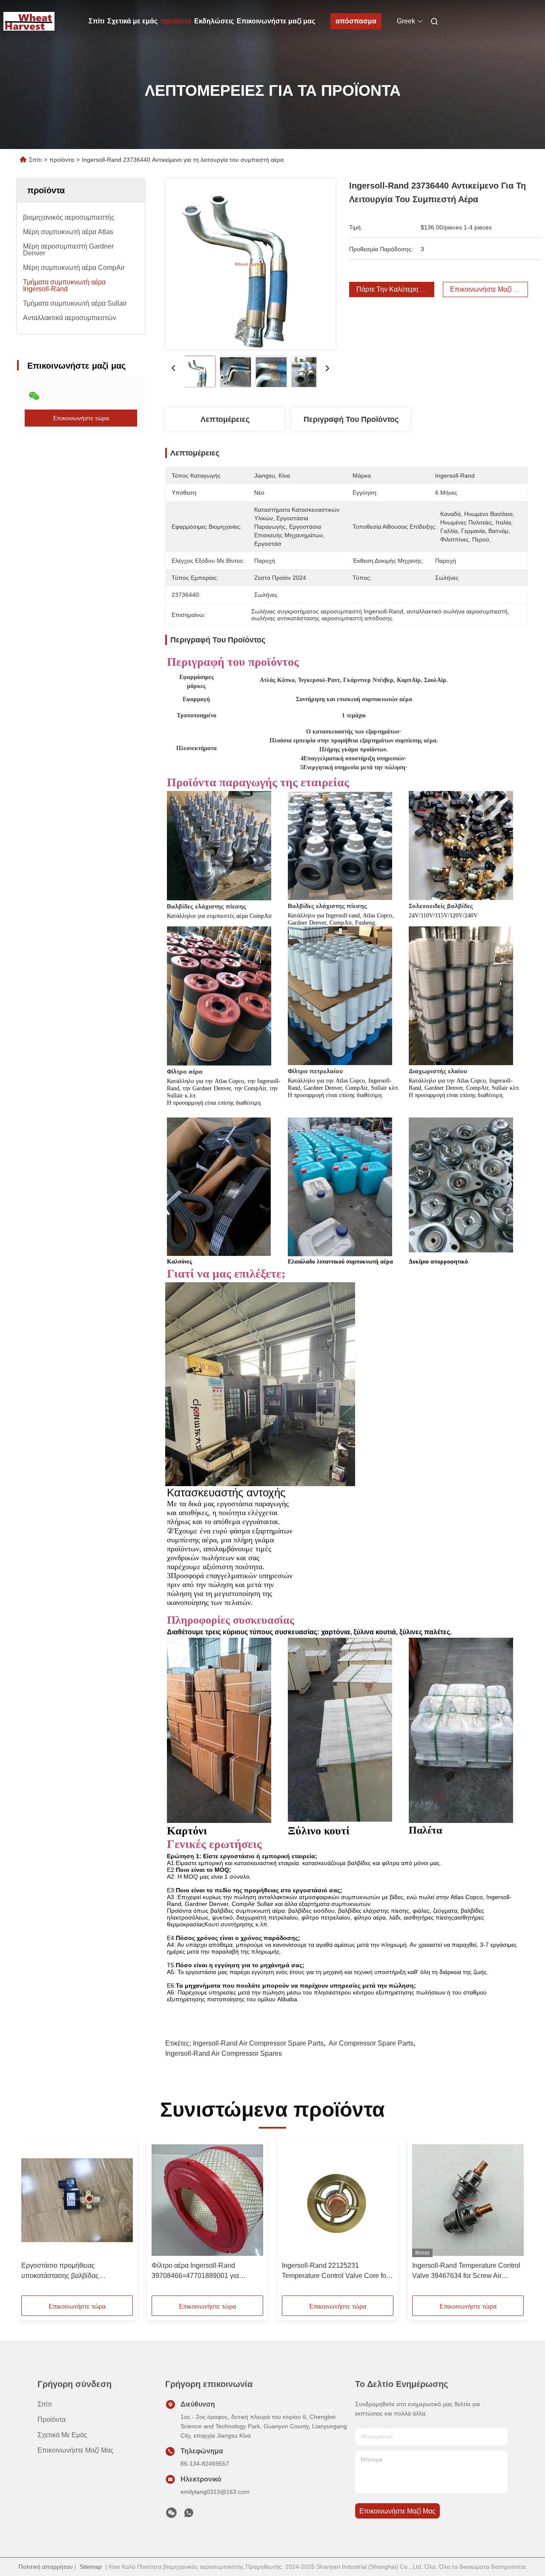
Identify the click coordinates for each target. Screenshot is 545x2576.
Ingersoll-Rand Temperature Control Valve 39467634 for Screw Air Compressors (466, 2271)
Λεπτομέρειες (225, 419)
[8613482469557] (189, 2515)
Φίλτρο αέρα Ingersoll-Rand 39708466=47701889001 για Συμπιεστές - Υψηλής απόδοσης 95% (200, 2271)
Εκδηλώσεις (214, 21)
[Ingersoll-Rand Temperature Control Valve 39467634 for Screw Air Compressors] (468, 2200)
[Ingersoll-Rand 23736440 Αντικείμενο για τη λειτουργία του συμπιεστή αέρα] (250, 264)
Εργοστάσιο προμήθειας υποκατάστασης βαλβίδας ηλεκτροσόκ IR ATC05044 (60, 2271)
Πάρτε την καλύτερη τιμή (395, 289)
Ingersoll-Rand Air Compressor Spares (224, 2053)
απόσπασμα (356, 21)
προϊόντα (176, 21)
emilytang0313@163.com (215, 2492)
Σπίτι (96, 21)
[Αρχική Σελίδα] (29, 21)
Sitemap (91, 2567)
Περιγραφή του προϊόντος (351, 419)
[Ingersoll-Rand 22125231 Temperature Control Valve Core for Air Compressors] (338, 2200)
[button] (32, 2220)
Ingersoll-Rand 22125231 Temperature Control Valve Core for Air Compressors (335, 2271)
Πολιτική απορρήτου (46, 2567)
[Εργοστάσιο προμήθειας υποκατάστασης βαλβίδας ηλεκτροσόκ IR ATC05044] (77, 2200)
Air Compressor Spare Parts (371, 2043)
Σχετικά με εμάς (132, 21)
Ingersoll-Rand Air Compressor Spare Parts (258, 2043)
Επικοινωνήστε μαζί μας (276, 21)
